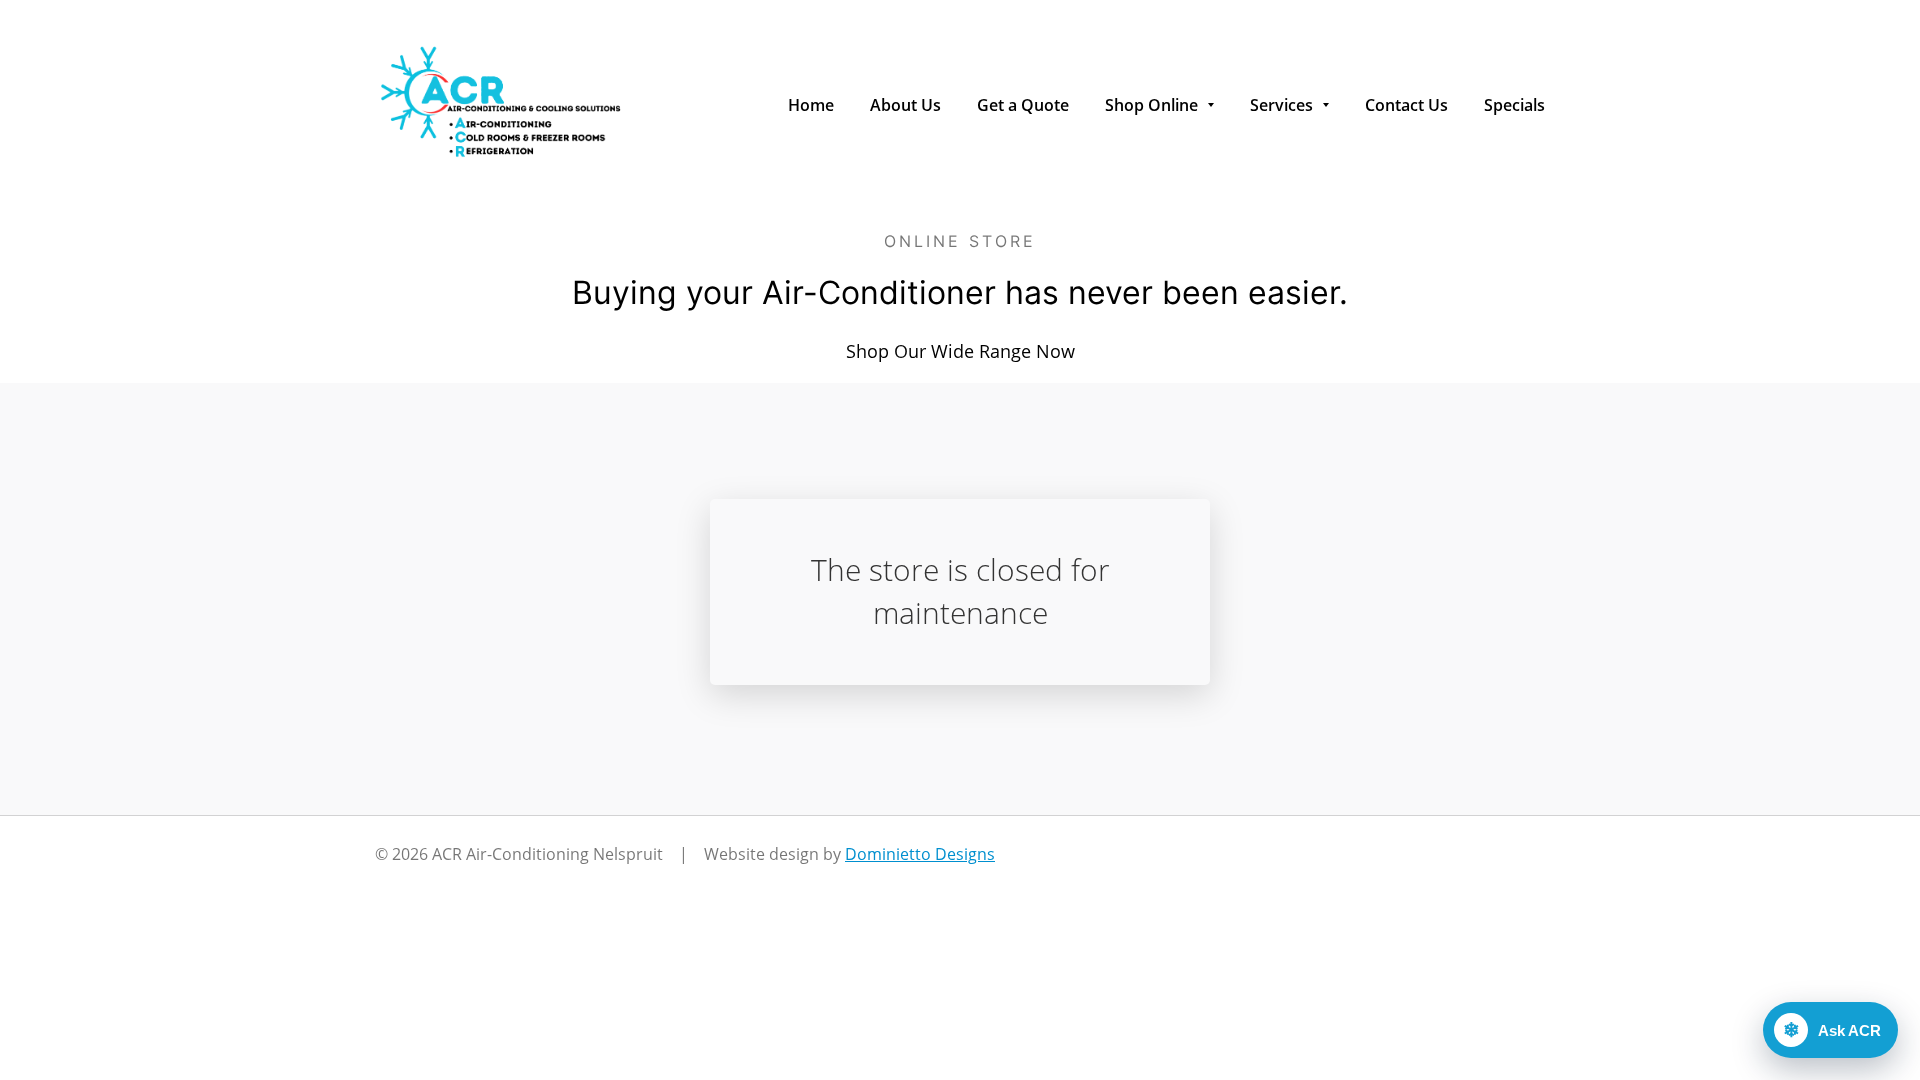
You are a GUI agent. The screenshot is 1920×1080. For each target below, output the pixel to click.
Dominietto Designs (920, 854)
